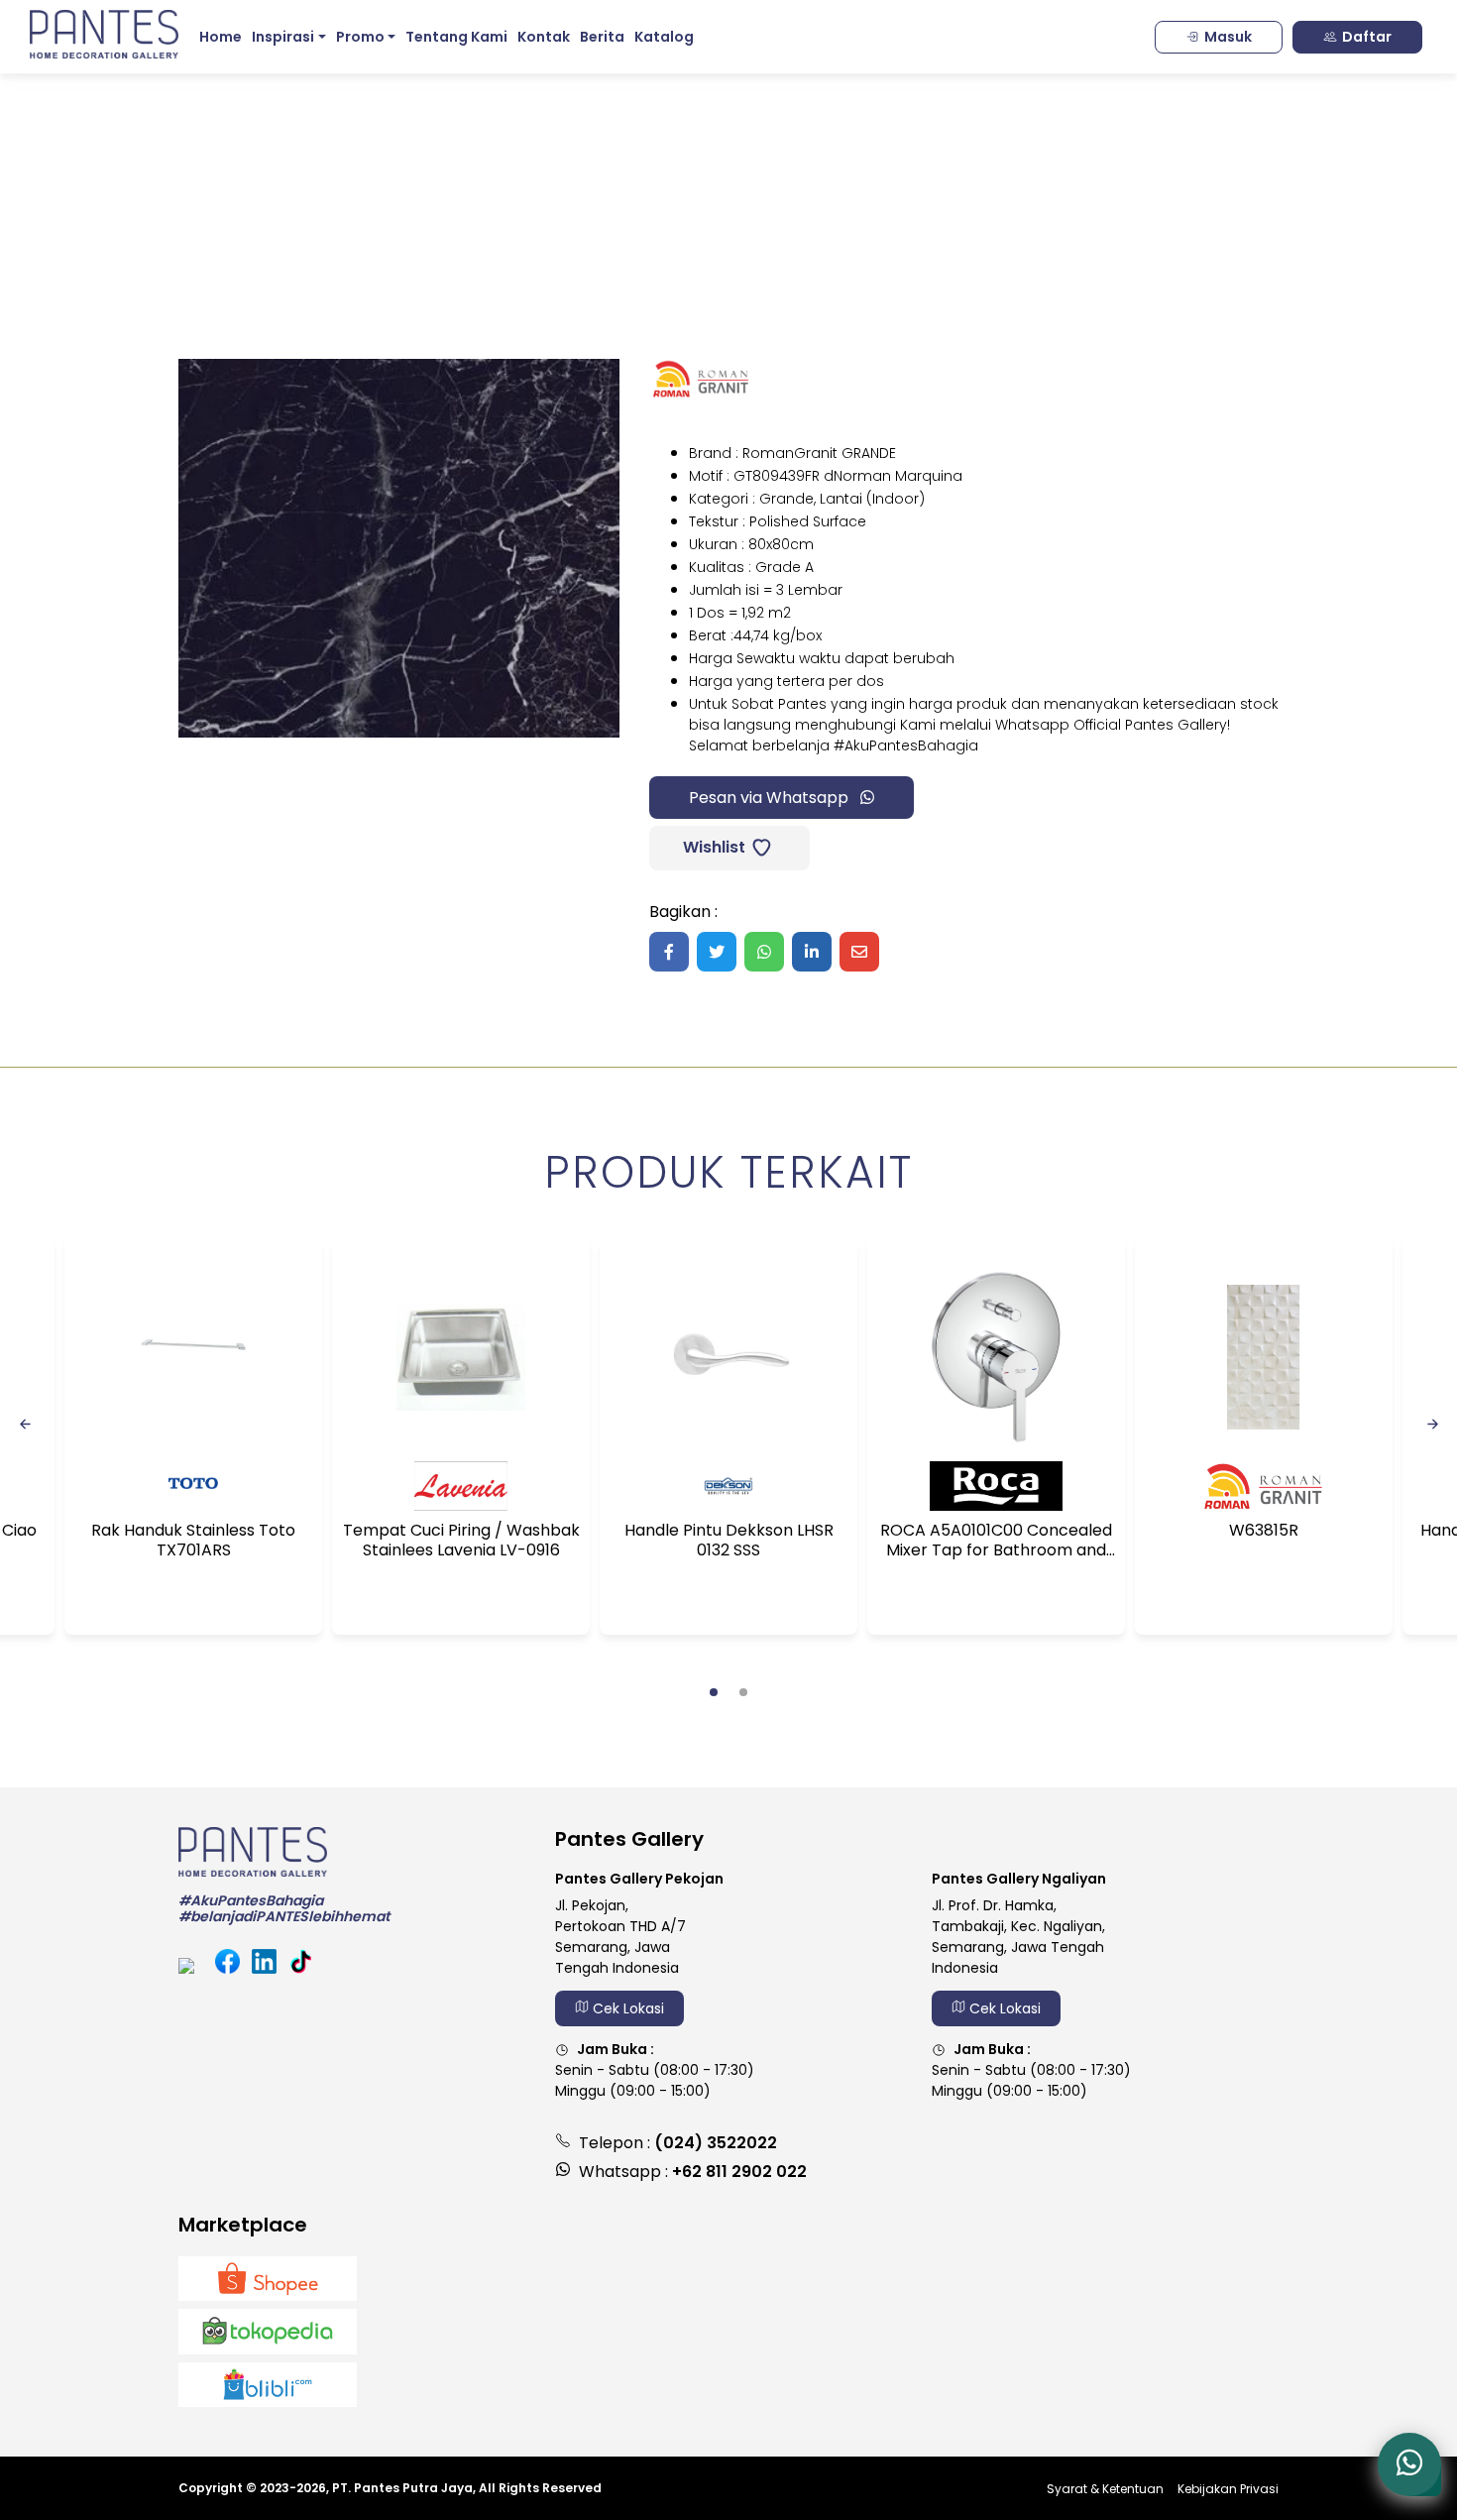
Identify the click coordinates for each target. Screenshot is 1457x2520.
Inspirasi (283, 37)
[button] (714, 1692)
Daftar (1367, 37)
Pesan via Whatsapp (771, 798)
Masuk (1228, 37)
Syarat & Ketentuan (1105, 2489)
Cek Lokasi (626, 2008)
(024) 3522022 (716, 2143)
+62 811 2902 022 (739, 2172)
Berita (602, 37)
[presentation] (25, 1423)
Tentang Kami (456, 37)
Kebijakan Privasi (1228, 2489)
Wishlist (712, 847)
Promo (360, 37)
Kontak (544, 37)
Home (221, 37)
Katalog (664, 37)
